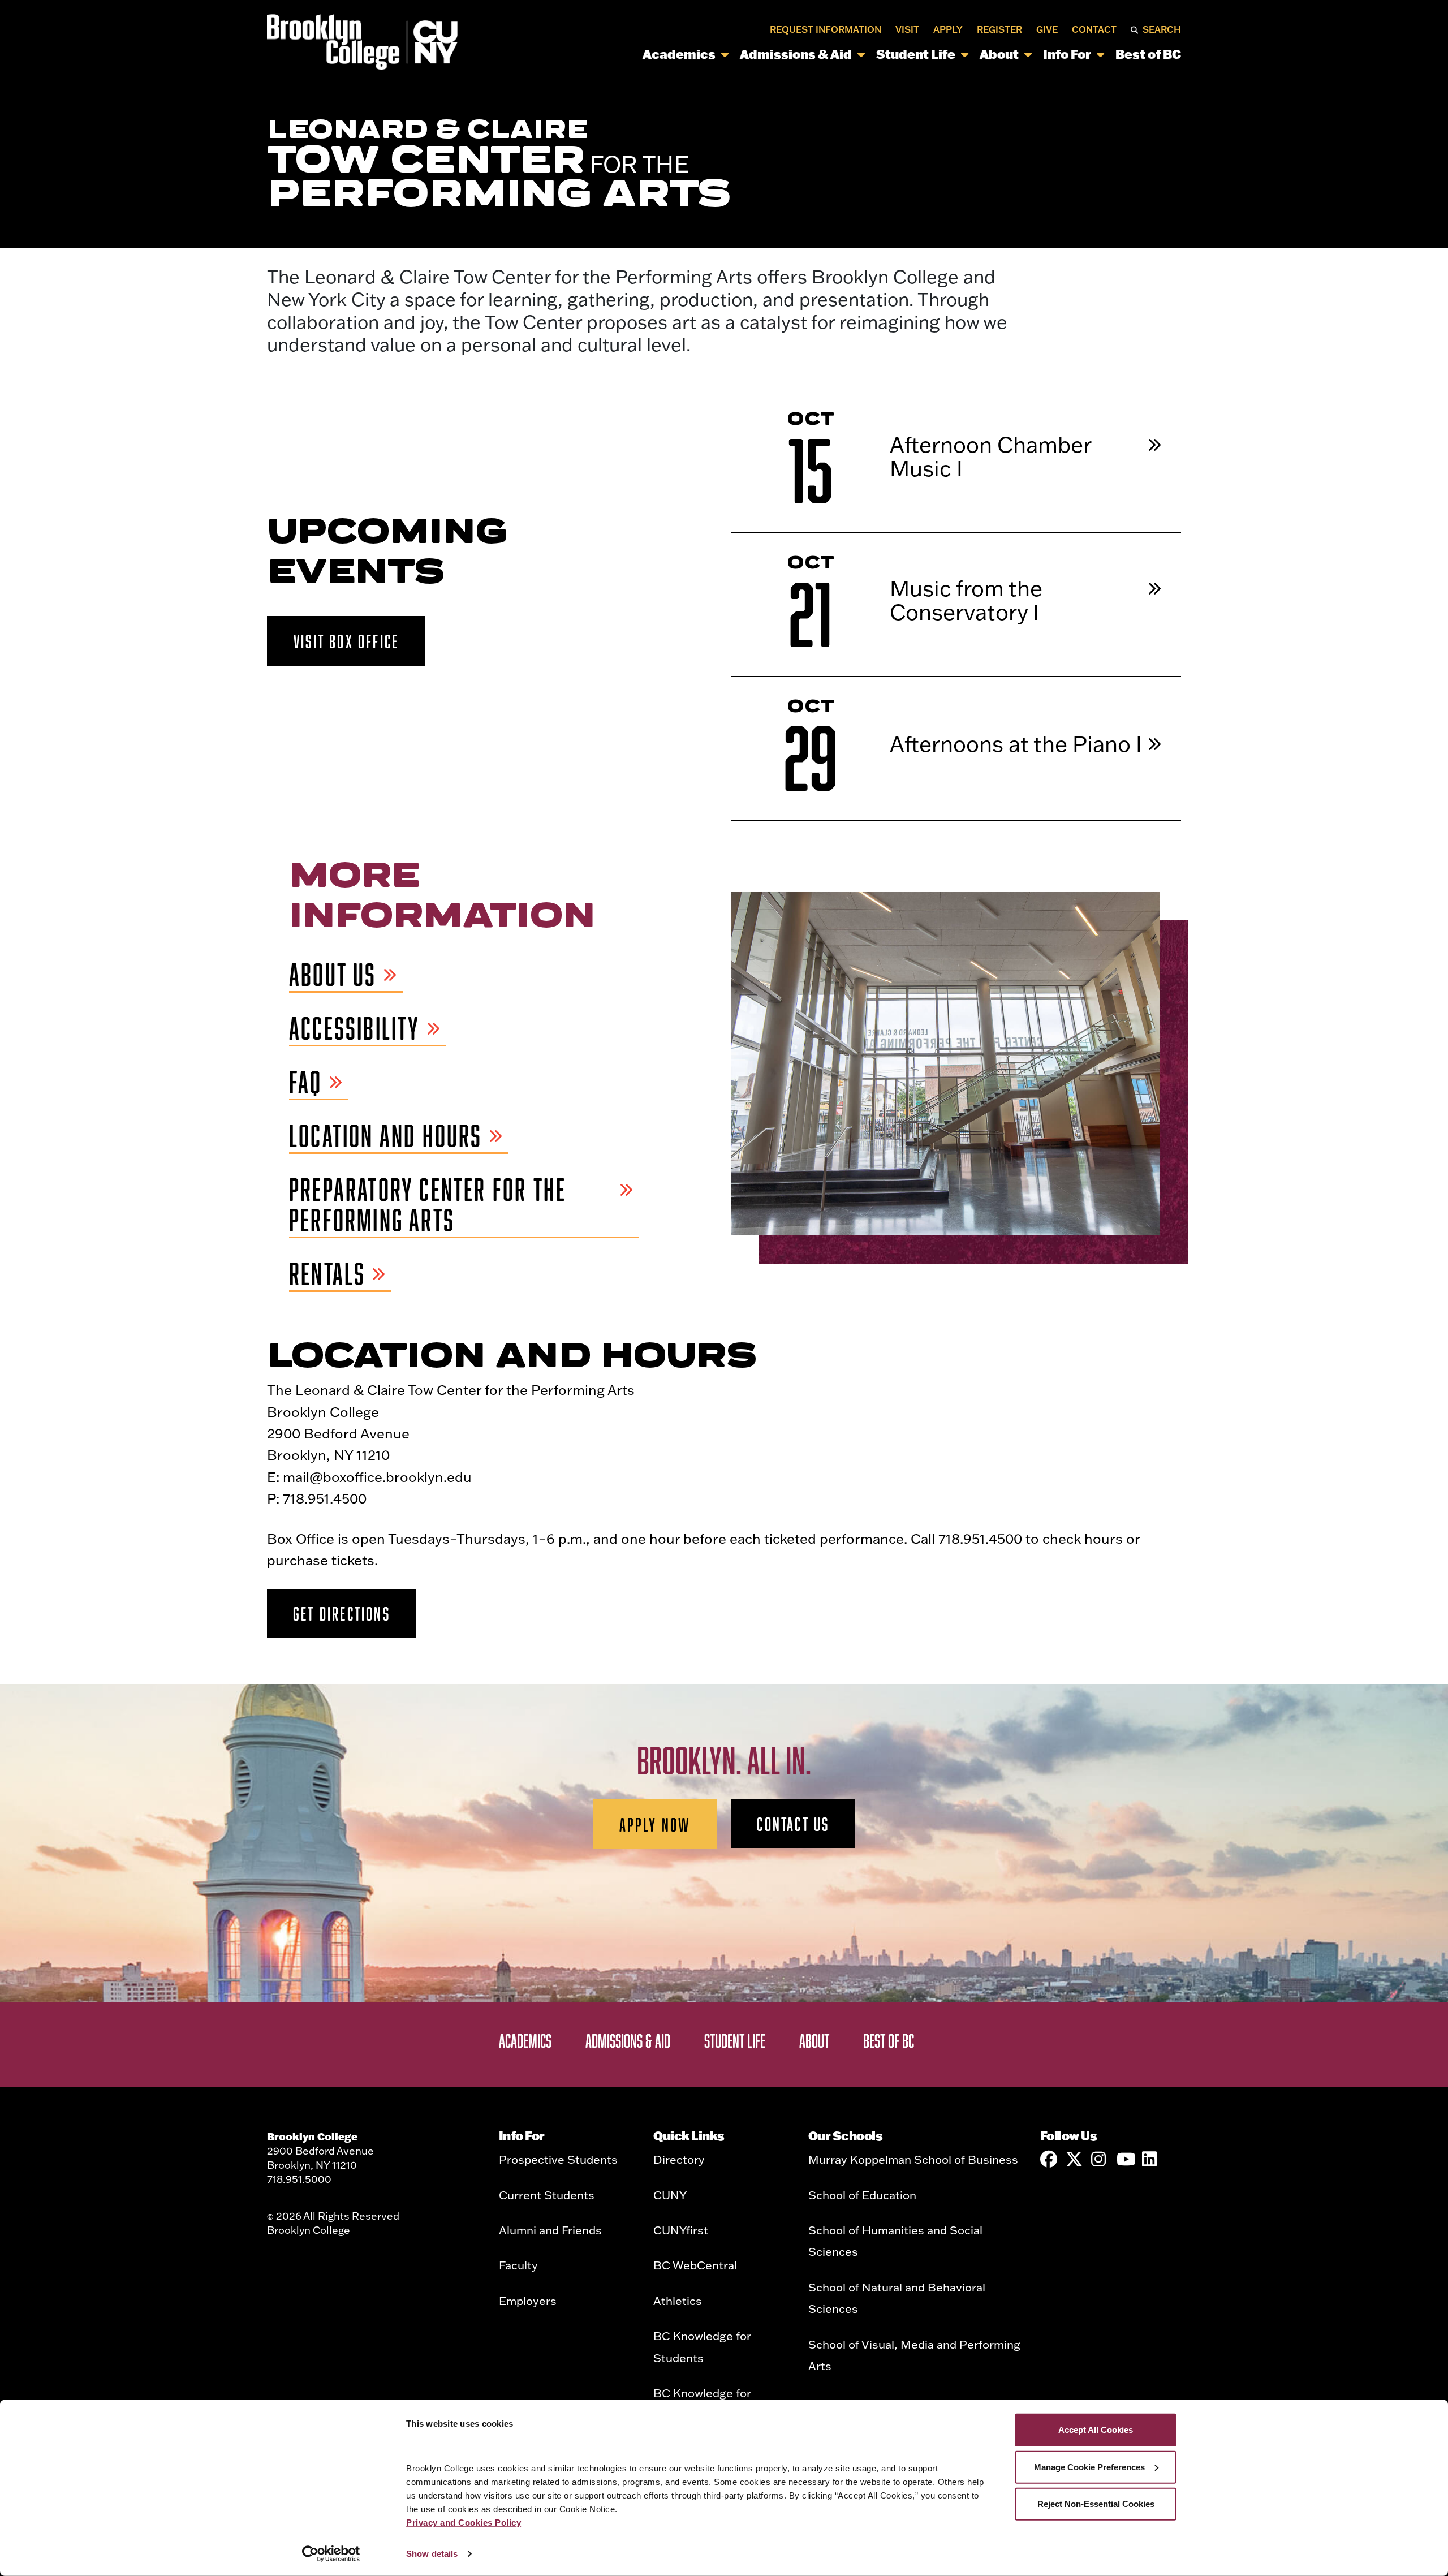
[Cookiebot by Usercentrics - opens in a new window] (331, 2554)
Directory (679, 2159)
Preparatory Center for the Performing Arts (428, 1205)
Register (999, 29)
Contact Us (793, 1824)
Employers (528, 2301)
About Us (333, 975)
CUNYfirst (681, 2230)
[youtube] (1125, 2159)
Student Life (916, 54)
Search (1162, 29)
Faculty (518, 2265)
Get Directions (342, 1613)
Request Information (826, 29)
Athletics (678, 2301)
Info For (1067, 54)
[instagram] (1100, 2159)
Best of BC (1148, 54)
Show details (432, 2554)
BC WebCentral (695, 2265)
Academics (679, 54)
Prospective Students (558, 2159)
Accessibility (355, 1029)
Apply (948, 29)
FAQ (306, 1082)
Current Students (547, 2195)
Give (1047, 29)
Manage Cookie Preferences (1089, 2467)
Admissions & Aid (796, 54)
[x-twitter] (1074, 2159)
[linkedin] (1150, 2159)
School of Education (862, 2195)
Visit (907, 29)
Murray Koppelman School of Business (913, 2159)
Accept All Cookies (1096, 2430)
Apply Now (655, 1824)
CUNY (670, 2195)
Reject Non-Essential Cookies (1096, 2504)
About (999, 54)
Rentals (327, 1274)
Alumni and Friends (550, 2230)
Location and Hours (386, 1136)
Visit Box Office (346, 641)
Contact (1094, 29)
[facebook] (1049, 2159)
